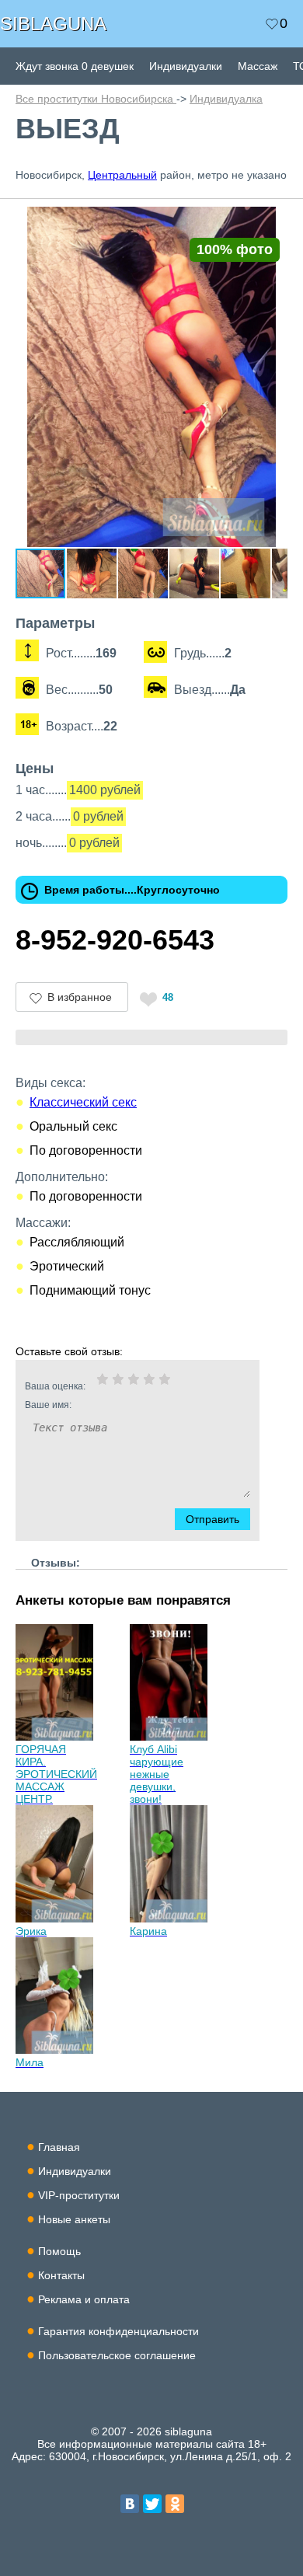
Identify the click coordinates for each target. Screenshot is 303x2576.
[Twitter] (152, 2504)
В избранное (80, 997)
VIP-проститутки (79, 2195)
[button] (273, 221)
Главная (59, 2147)
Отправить (212, 1519)
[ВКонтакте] (130, 2504)
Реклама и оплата (84, 2299)
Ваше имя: (48, 1405)
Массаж (258, 66)
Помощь (59, 2251)
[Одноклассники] (175, 2504)
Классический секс (83, 1102)
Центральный (122, 175)
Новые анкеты (74, 2219)
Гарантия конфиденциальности (118, 2331)
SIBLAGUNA (53, 24)
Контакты (61, 2275)
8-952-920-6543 (115, 940)
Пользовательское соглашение (117, 2355)
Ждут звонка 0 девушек (75, 66)
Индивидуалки (186, 66)
